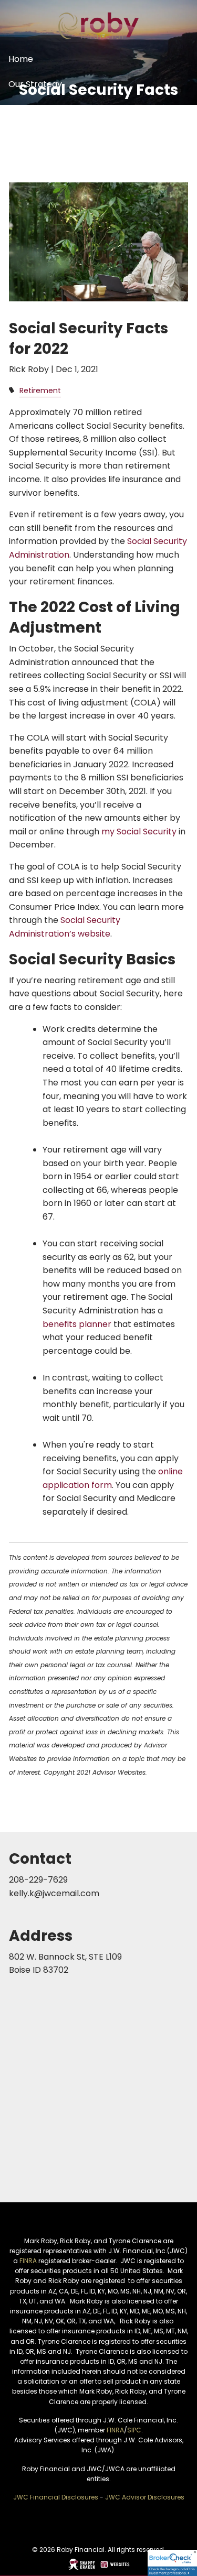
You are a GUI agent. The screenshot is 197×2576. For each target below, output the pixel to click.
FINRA (28, 2261)
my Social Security (139, 832)
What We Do (34, 109)
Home (21, 59)
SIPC (134, 2430)
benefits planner (77, 1324)
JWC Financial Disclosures (56, 2497)
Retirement (40, 390)
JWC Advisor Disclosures (145, 2497)
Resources (30, 134)
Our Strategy (35, 84)
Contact (26, 160)
